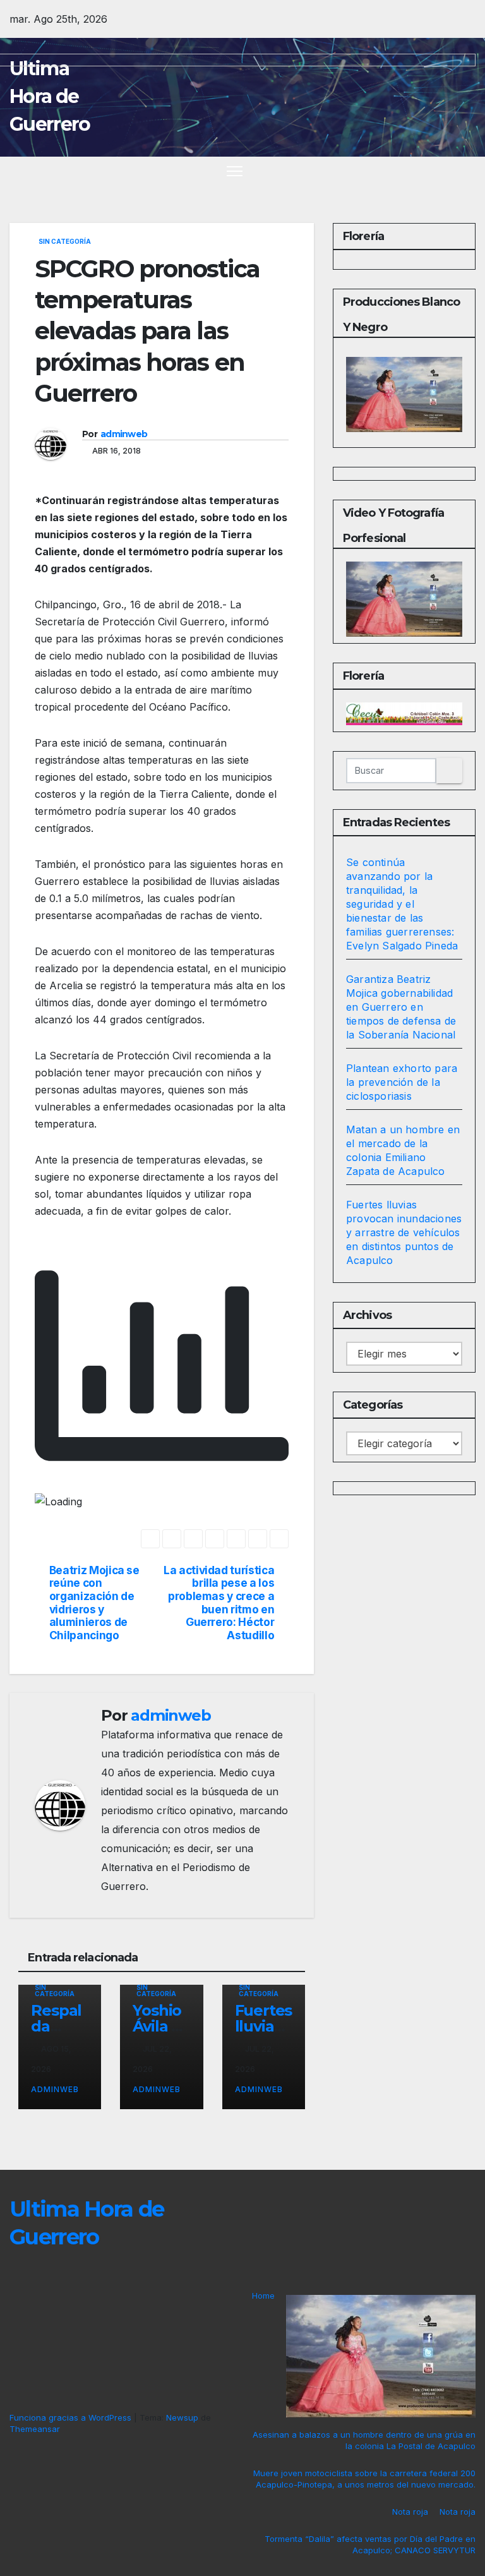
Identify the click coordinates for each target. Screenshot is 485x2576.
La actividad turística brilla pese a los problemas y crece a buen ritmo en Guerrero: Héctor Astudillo (219, 1603)
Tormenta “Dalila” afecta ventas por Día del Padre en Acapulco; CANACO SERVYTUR (370, 2544)
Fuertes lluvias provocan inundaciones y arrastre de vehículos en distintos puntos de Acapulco (404, 1232)
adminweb (124, 434)
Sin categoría (65, 241)
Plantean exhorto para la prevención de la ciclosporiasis (402, 1082)
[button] (444, 171)
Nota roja (410, 2512)
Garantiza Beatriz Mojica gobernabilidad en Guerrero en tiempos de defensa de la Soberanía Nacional (401, 1007)
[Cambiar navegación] (235, 171)
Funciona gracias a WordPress (72, 2417)
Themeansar (35, 2429)
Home (263, 2296)
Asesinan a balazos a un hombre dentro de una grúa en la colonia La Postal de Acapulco (364, 2440)
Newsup (182, 2417)
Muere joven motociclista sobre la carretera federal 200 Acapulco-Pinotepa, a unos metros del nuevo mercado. (364, 2479)
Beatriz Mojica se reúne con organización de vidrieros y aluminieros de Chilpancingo (94, 1603)
